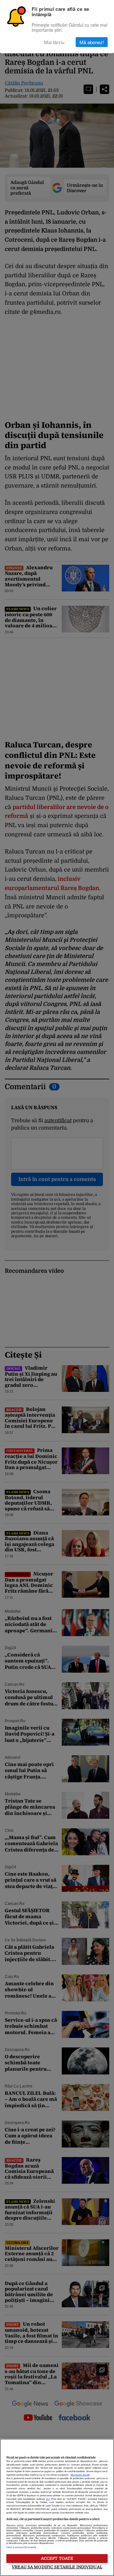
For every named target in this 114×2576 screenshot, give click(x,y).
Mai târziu (54, 42)
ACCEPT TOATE (57, 2558)
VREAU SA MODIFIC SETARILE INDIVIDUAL (57, 2567)
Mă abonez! (92, 42)
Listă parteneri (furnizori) (21, 2547)
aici (48, 2499)
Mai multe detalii (80, 2475)
